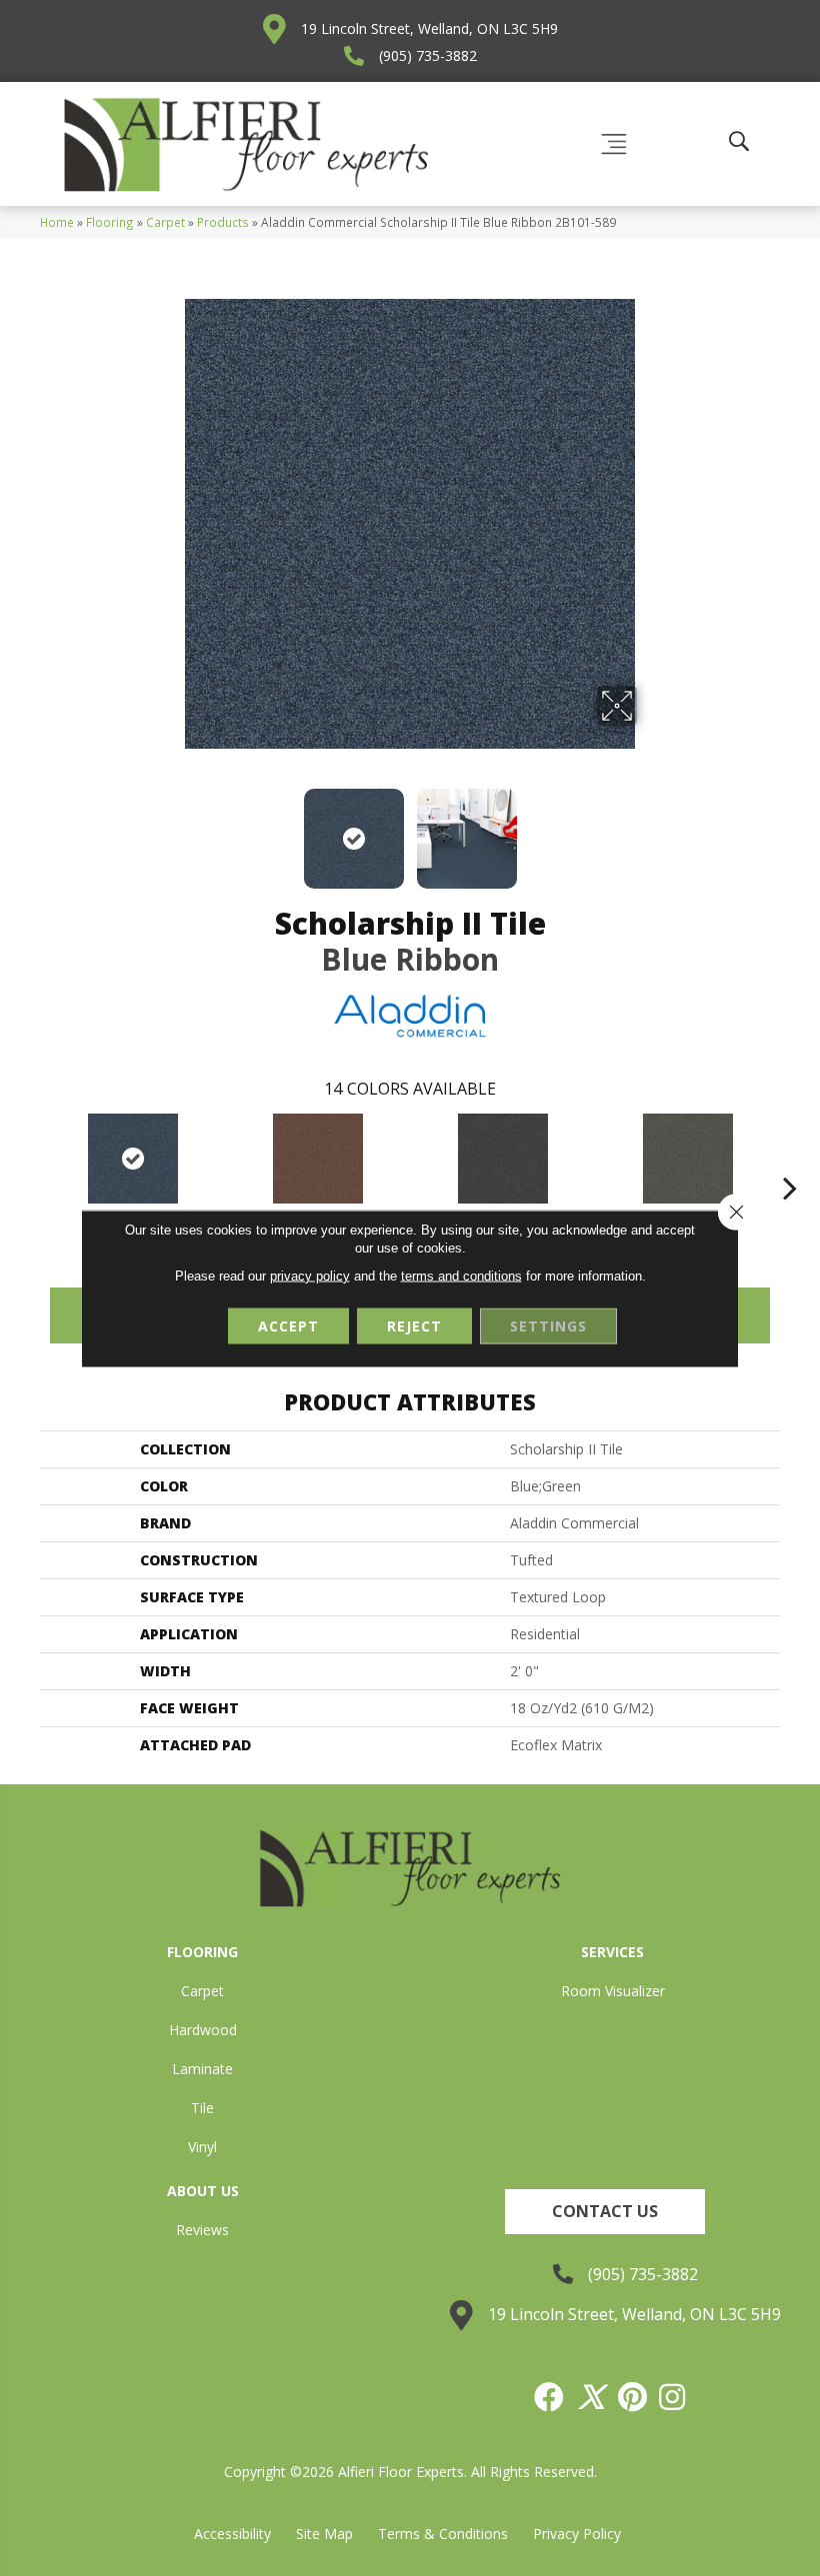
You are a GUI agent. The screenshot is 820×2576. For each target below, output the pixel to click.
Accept (288, 1325)
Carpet (165, 222)
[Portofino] (502, 1159)
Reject (414, 1325)
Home (57, 222)
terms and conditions (461, 1275)
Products (223, 222)
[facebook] (550, 2397)
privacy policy (310, 1275)
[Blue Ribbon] (132, 1159)
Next (650, 829)
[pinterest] (633, 2397)
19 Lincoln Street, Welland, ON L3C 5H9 (429, 28)
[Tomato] (317, 1159)
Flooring (110, 222)
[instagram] (673, 2397)
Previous (170, 829)
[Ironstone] (687, 1159)
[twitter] (592, 2397)
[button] (605, 2212)
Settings (548, 1325)
